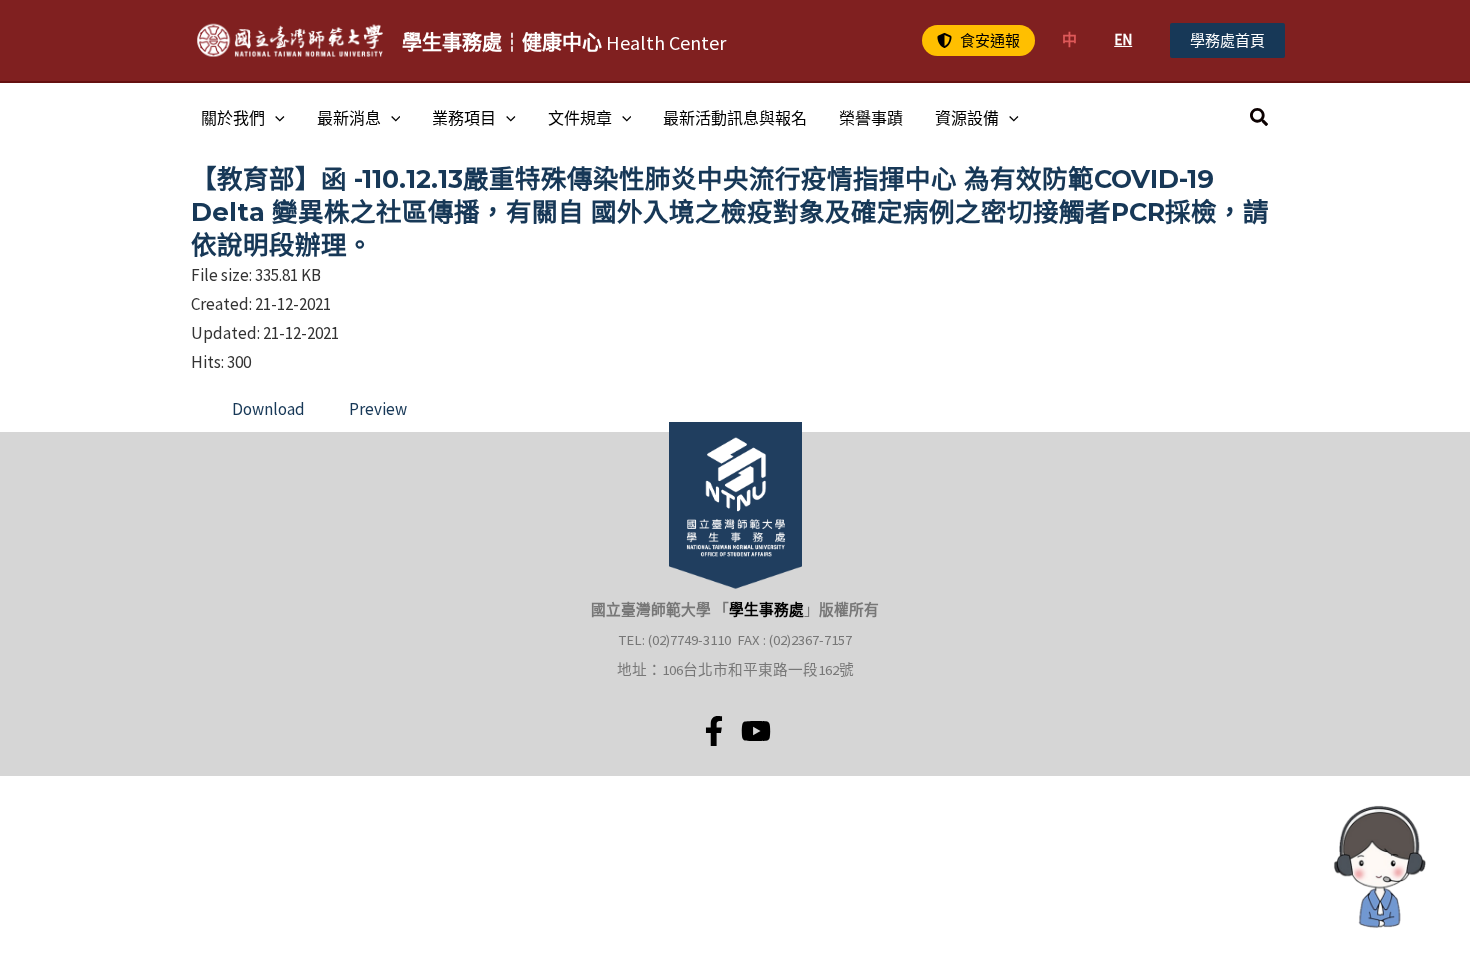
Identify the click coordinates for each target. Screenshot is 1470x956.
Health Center (564, 42)
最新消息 (349, 118)
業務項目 (464, 118)
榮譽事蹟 (871, 118)
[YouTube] (756, 731)
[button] (978, 40)
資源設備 (967, 118)
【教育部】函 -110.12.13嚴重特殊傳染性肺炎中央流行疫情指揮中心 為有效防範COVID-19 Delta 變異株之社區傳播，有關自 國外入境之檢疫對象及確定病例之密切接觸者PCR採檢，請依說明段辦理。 (730, 211)
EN (1123, 39)
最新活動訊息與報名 (735, 118)
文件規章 (580, 118)
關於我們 (233, 118)
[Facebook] (714, 731)
